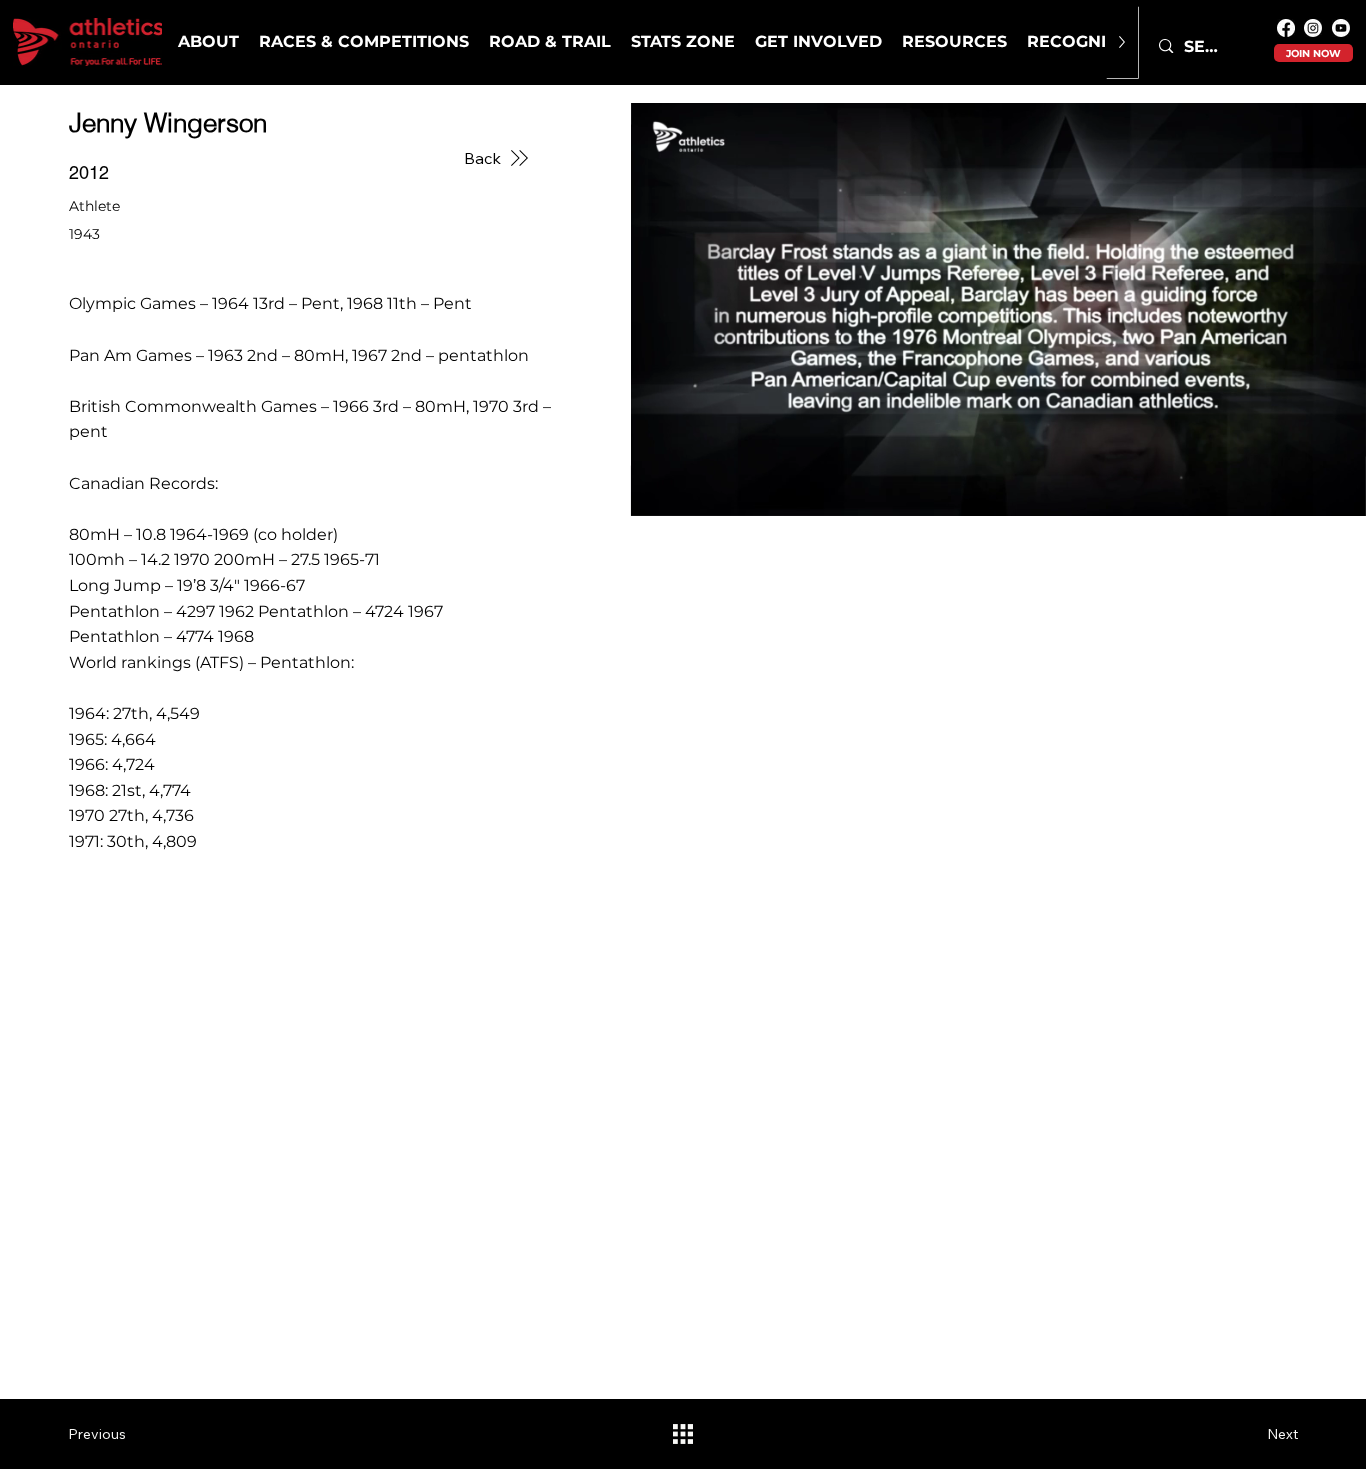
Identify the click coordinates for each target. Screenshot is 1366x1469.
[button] (364, 42)
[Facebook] (1286, 28)
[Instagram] (1313, 28)
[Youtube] (1341, 28)
